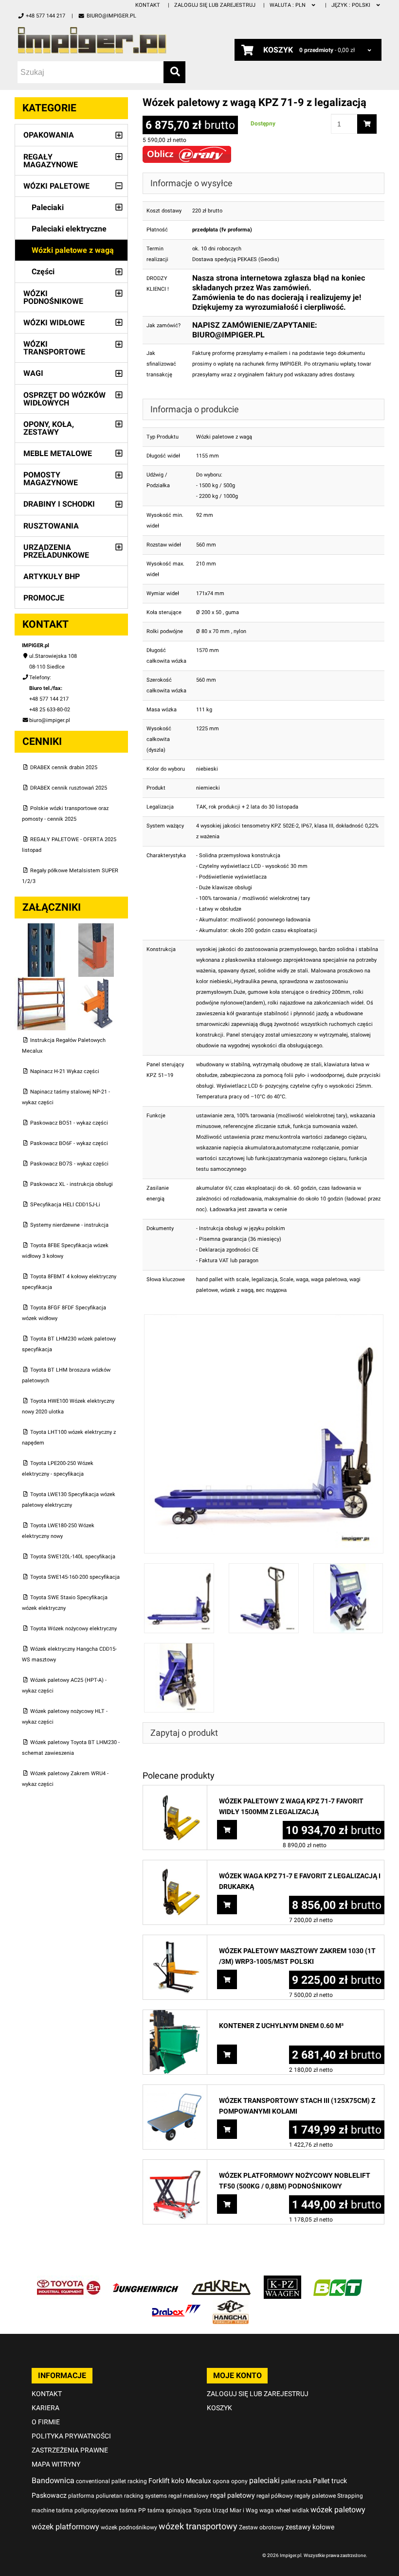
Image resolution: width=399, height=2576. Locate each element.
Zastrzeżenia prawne (70, 2450)
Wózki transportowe (54, 348)
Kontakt (148, 5)
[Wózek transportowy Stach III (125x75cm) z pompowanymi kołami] (175, 2090)
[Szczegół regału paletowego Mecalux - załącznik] (96, 982)
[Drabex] (176, 2305)
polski (352, 5)
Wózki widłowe (54, 323)
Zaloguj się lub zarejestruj (215, 5)
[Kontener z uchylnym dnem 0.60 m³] (175, 2015)
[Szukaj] (174, 72)
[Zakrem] (221, 2281)
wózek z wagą (237, 1290)
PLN (288, 5)
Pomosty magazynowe (51, 479)
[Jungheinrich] (145, 2281)
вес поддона (271, 1290)
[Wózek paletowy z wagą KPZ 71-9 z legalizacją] (264, 1319)
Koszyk (219, 2408)
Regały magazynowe (51, 161)
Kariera (45, 2408)
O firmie (46, 2422)
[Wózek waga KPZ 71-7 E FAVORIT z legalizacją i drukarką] (175, 1865)
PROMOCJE (44, 598)
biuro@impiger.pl (111, 16)
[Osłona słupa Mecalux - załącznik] (96, 928)
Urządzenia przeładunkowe (56, 551)
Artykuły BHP (52, 576)
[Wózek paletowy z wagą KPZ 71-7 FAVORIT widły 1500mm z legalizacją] (175, 1791)
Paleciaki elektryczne (69, 229)
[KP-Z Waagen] (282, 2281)
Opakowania (49, 135)
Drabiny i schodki (59, 504)
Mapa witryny (56, 2464)
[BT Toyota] (69, 2281)
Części (43, 272)
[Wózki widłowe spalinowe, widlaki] (231, 2305)
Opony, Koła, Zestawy (49, 428)
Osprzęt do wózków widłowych (64, 399)
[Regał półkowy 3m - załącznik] (42, 982)
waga (302, 1279)
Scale (287, 1279)
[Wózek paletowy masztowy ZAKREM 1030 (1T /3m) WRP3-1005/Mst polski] (175, 1940)
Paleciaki (48, 207)
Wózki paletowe (56, 186)
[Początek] (101, 40)
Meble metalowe (58, 453)
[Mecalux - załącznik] (42, 928)
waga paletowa (329, 1279)
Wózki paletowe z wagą (73, 250)
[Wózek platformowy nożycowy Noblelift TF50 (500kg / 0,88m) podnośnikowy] (175, 2165)
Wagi (33, 373)
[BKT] (338, 2281)
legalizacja (264, 1279)
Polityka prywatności (71, 2436)
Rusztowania (51, 526)
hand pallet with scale (223, 1279)
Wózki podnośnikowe (53, 297)
